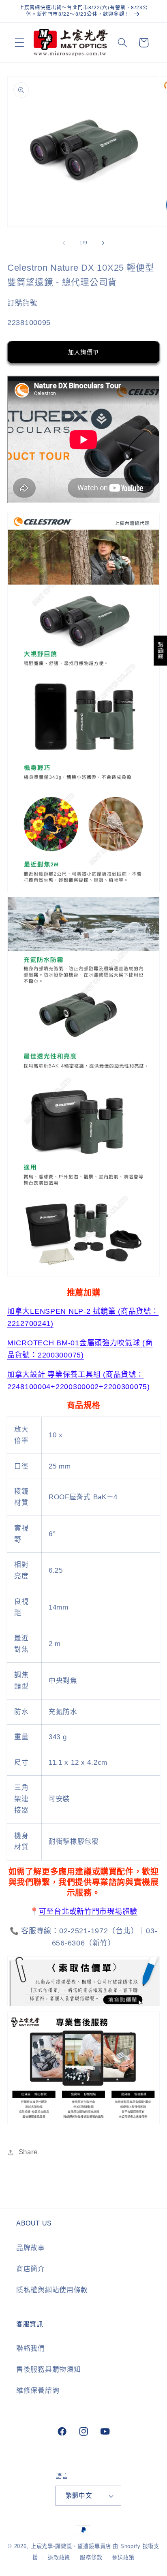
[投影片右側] (103, 243)
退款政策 (59, 2558)
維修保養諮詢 (38, 2391)
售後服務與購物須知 (48, 2370)
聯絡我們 (31, 2348)
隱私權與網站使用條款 (52, 2290)
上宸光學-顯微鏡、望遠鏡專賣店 (71, 2546)
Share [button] (28, 2152)
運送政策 (123, 2558)
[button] (20, 43)
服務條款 (91, 2558)
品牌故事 (31, 2248)
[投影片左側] (64, 243)
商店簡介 (31, 2269)
